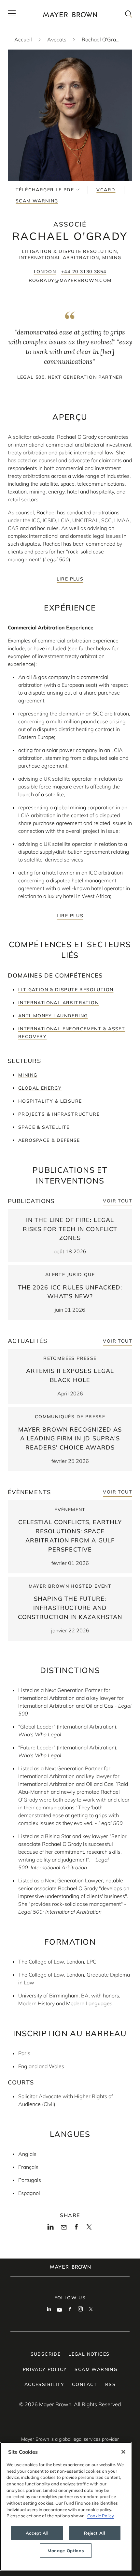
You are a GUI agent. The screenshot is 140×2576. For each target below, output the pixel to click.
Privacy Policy (45, 2369)
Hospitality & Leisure (50, 1101)
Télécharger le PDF (45, 190)
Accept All (37, 2533)
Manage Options (66, 2551)
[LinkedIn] (51, 2229)
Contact (85, 2384)
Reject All (95, 2533)
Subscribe (46, 2354)
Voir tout (118, 1201)
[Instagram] (80, 2310)
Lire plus (70, 579)
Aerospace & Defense (49, 1140)
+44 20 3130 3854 (84, 272)
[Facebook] (76, 2229)
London (45, 272)
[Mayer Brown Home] (70, 15)
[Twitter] (89, 2229)
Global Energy (40, 1088)
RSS (110, 2384)
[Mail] (64, 2228)
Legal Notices (89, 2354)
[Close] (123, 2452)
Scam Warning (37, 201)
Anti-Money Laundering (53, 1016)
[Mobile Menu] (12, 15)
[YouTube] (60, 2310)
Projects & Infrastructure (59, 1114)
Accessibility (44, 2384)
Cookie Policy (101, 2516)
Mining (28, 1075)
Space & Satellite (44, 1127)
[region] (66, 2506)
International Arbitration (58, 1003)
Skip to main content (32, 5)
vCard (106, 190)
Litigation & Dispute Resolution (66, 990)
